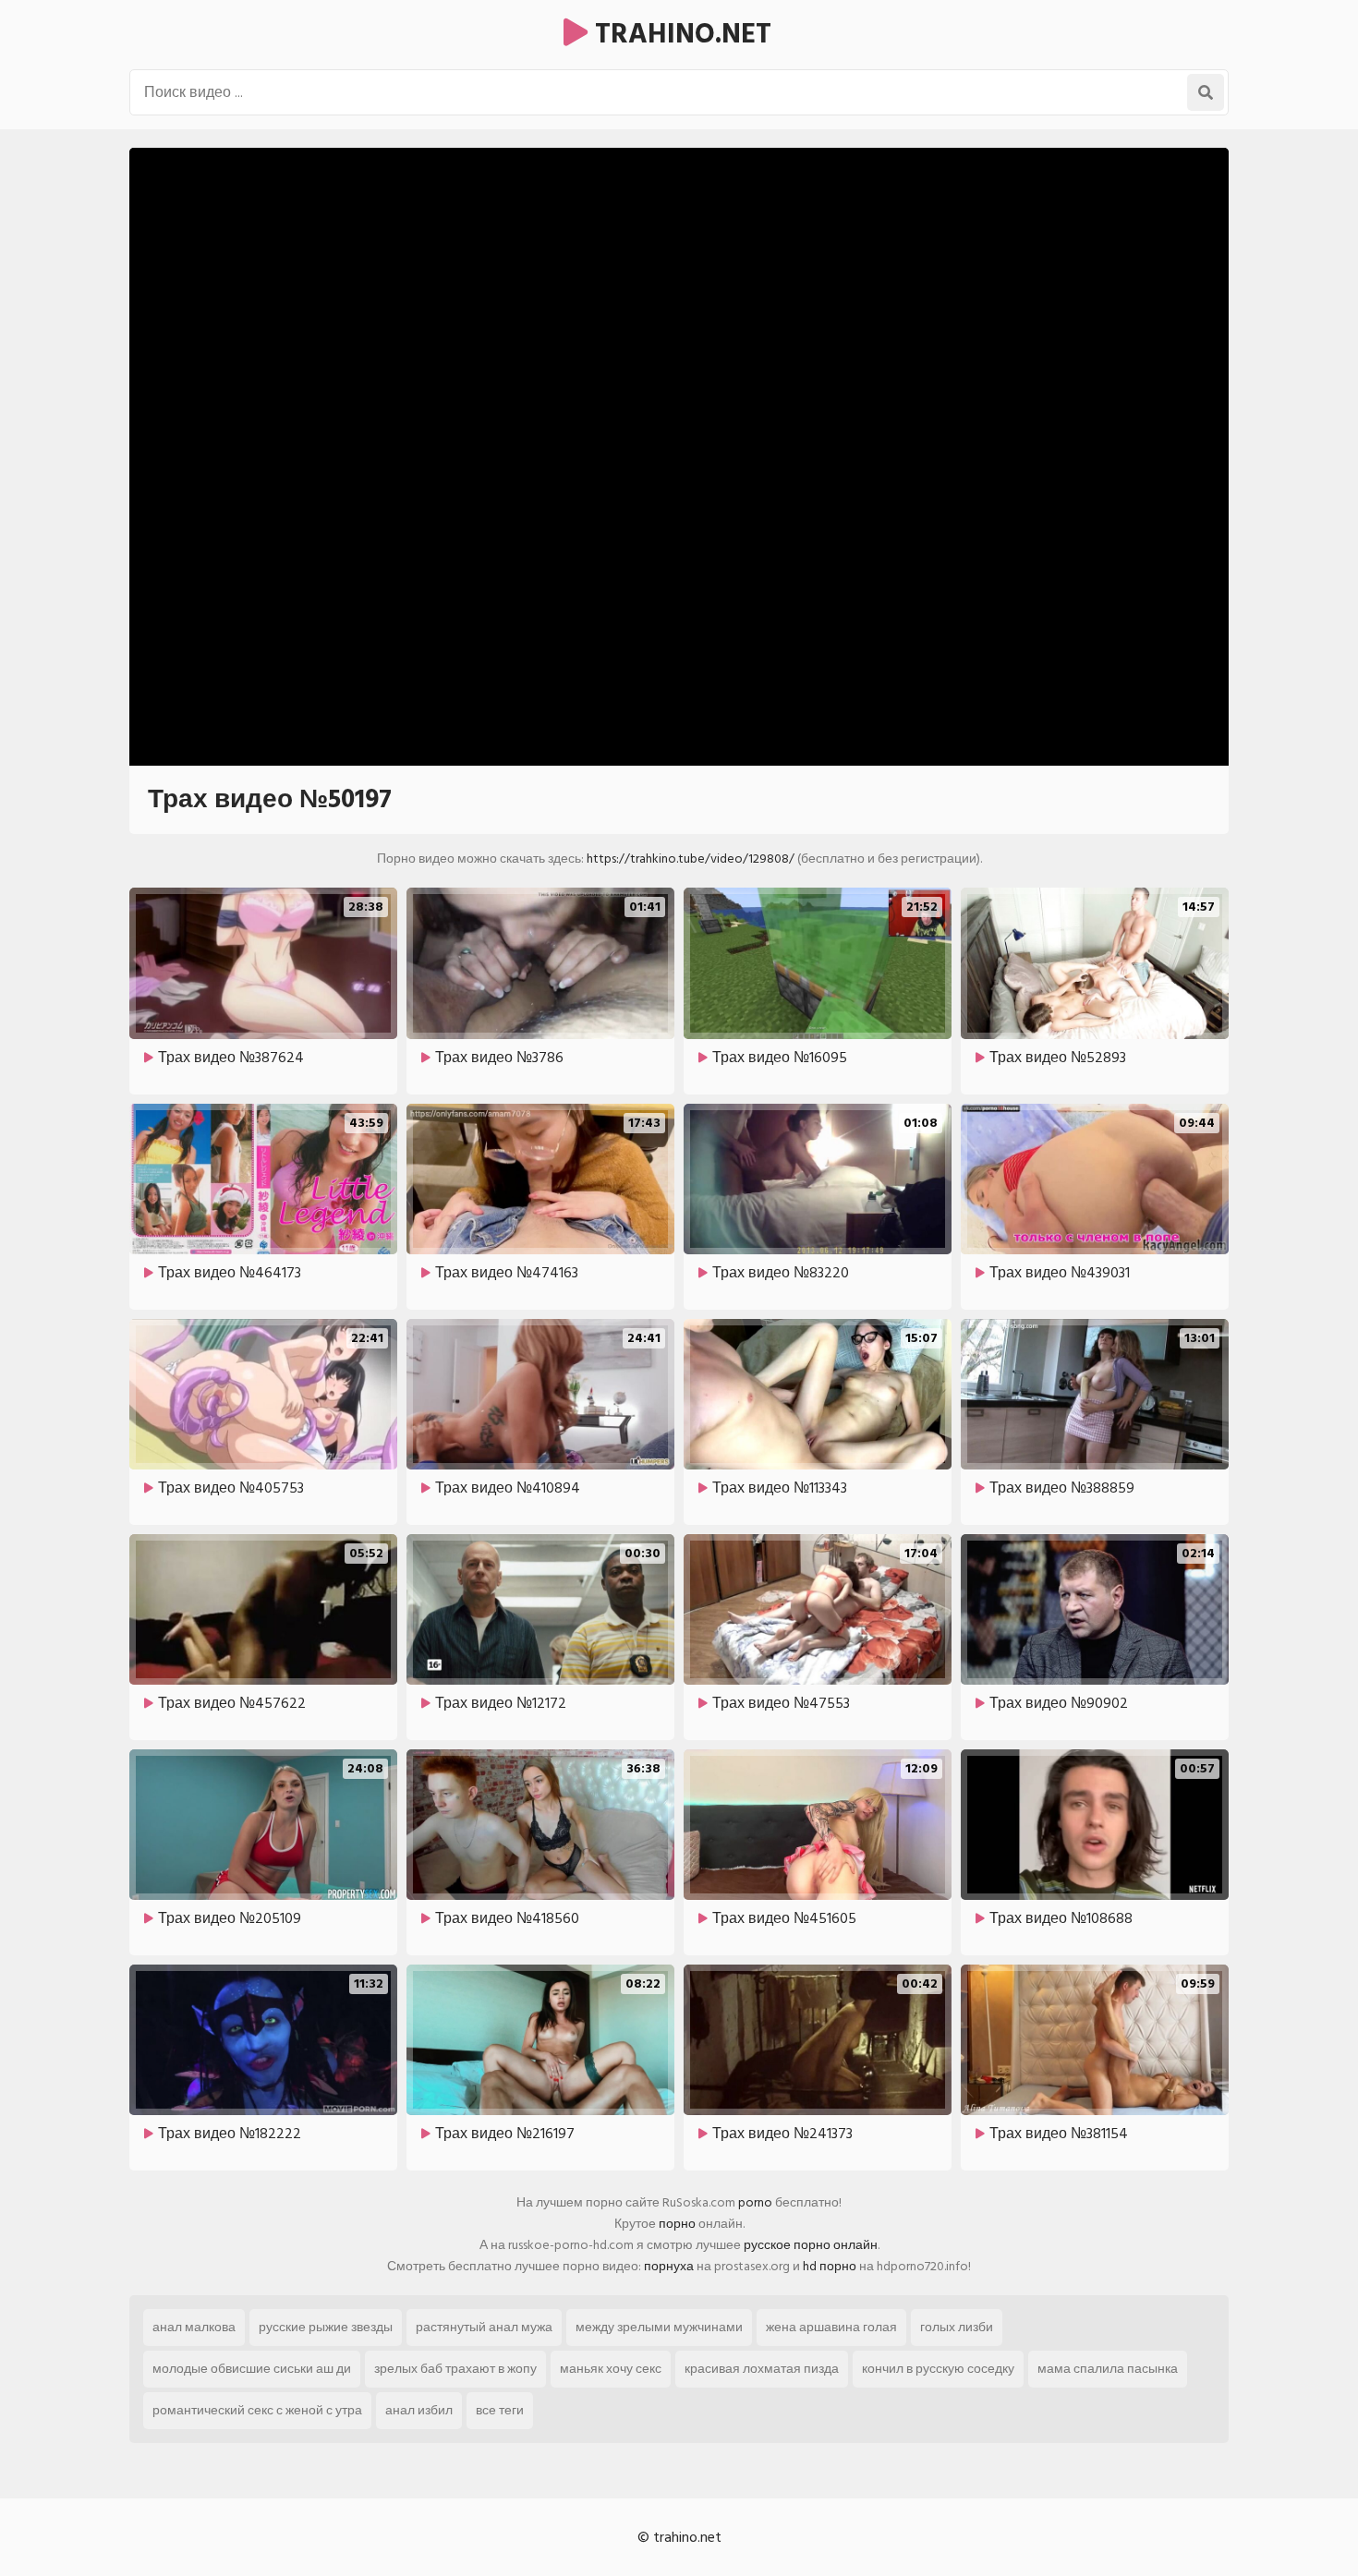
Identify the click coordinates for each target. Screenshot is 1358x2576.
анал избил (419, 2410)
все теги (500, 2410)
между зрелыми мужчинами (659, 2327)
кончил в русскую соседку (938, 2369)
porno (755, 2202)
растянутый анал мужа (484, 2327)
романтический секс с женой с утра (257, 2410)
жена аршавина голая (831, 2327)
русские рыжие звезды (326, 2327)
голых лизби (957, 2327)
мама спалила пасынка (1108, 2369)
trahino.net (679, 34)
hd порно (830, 2266)
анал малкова (194, 2327)
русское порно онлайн (811, 2245)
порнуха (669, 2266)
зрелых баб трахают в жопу (455, 2369)
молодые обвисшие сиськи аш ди (252, 2369)
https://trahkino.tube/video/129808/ (691, 859)
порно (677, 2224)
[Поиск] (1206, 92)
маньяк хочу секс (611, 2369)
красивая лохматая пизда (762, 2369)
